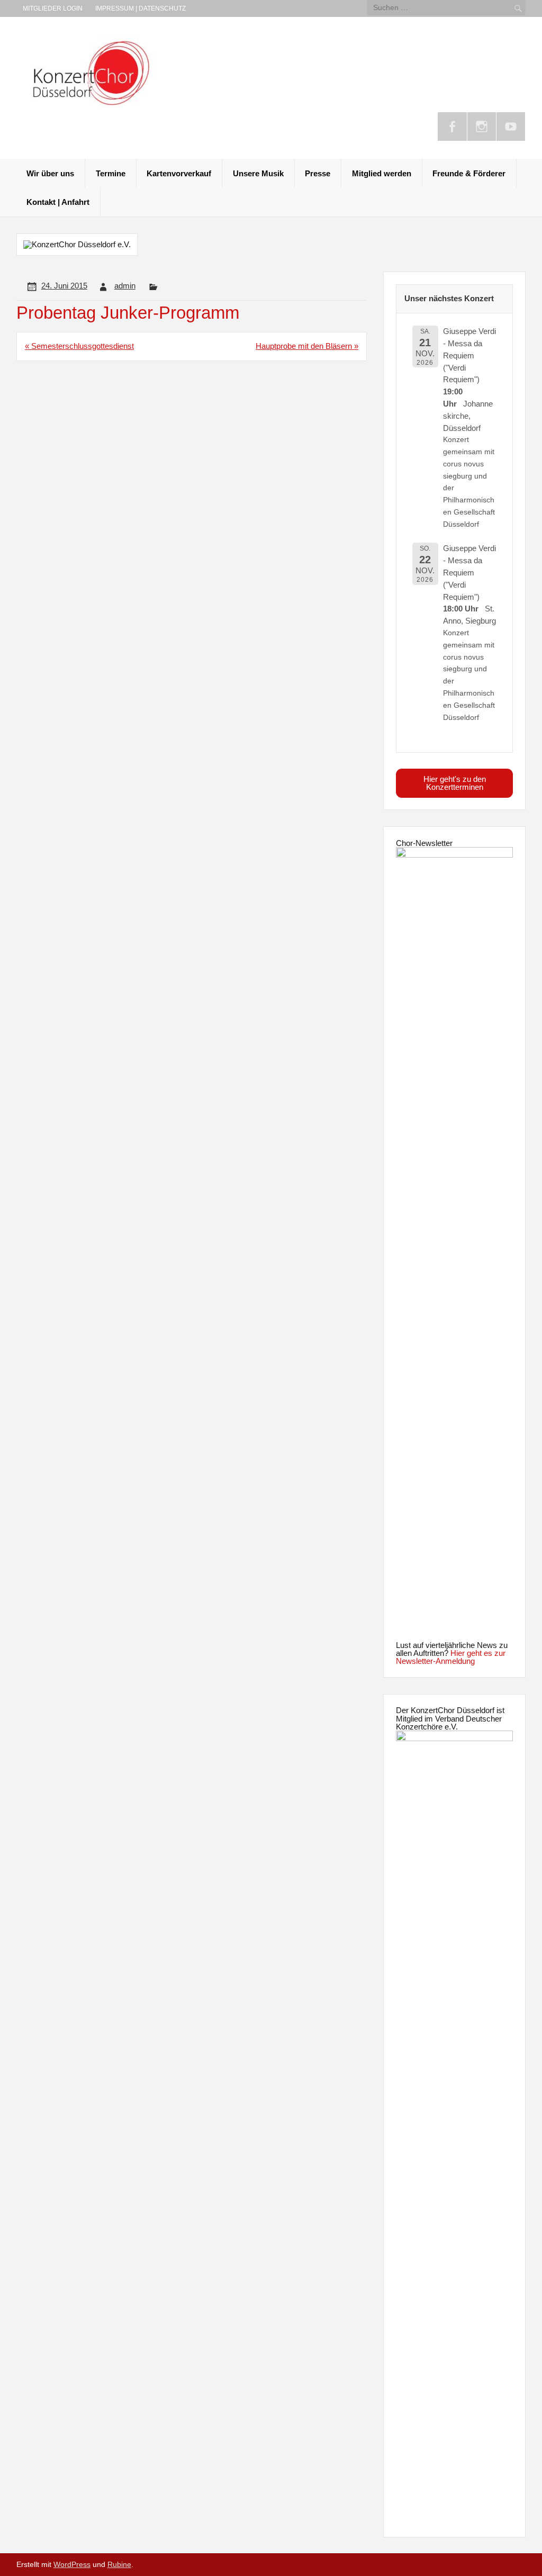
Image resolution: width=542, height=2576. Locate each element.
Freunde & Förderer (469, 173)
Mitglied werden (382, 173)
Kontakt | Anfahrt (58, 202)
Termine (111, 173)
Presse (318, 173)
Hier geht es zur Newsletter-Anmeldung (451, 1657)
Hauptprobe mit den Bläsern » (307, 346)
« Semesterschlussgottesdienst (79, 346)
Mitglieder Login (53, 8)
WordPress (72, 2565)
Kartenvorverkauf (179, 173)
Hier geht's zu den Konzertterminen (455, 783)
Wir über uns (50, 173)
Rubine (119, 2565)
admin (125, 286)
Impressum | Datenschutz (141, 8)
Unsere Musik (258, 173)
